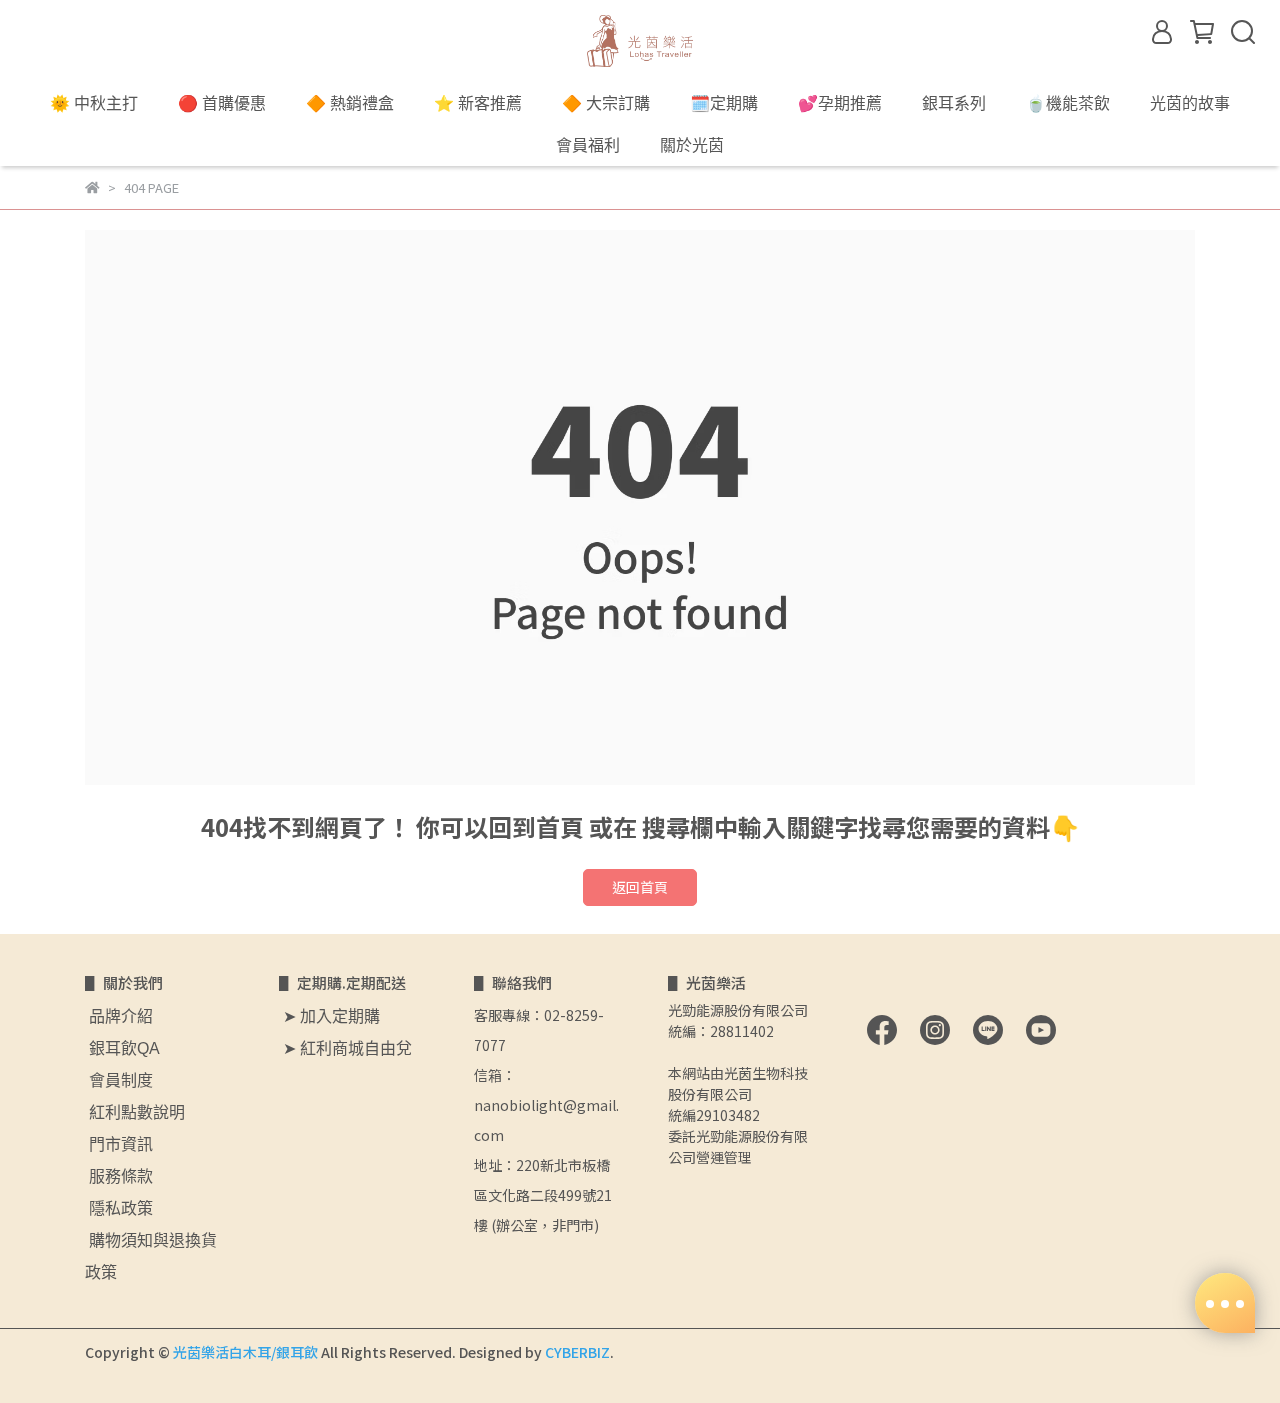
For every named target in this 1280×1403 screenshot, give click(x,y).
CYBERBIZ (577, 1352)
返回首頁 (640, 887)
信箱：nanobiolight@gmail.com (546, 1105)
